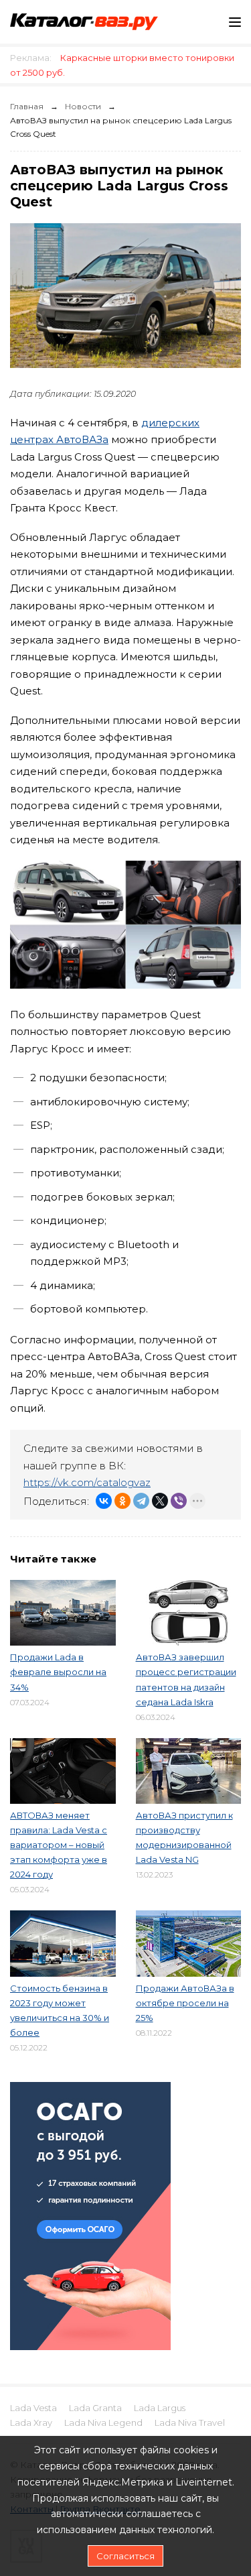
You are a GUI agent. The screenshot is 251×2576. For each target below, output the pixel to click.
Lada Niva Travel (190, 2422)
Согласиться (125, 2556)
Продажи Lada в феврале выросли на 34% (58, 1672)
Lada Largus (160, 2408)
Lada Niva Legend (103, 2422)
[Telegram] (141, 1501)
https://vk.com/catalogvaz (87, 1482)
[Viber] (179, 1501)
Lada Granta (95, 2408)
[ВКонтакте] (104, 1501)
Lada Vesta (33, 2408)
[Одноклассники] (122, 1501)
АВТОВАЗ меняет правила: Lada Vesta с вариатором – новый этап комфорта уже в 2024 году (59, 1845)
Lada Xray (31, 2422)
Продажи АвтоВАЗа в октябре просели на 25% (185, 2003)
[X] (160, 1501)
